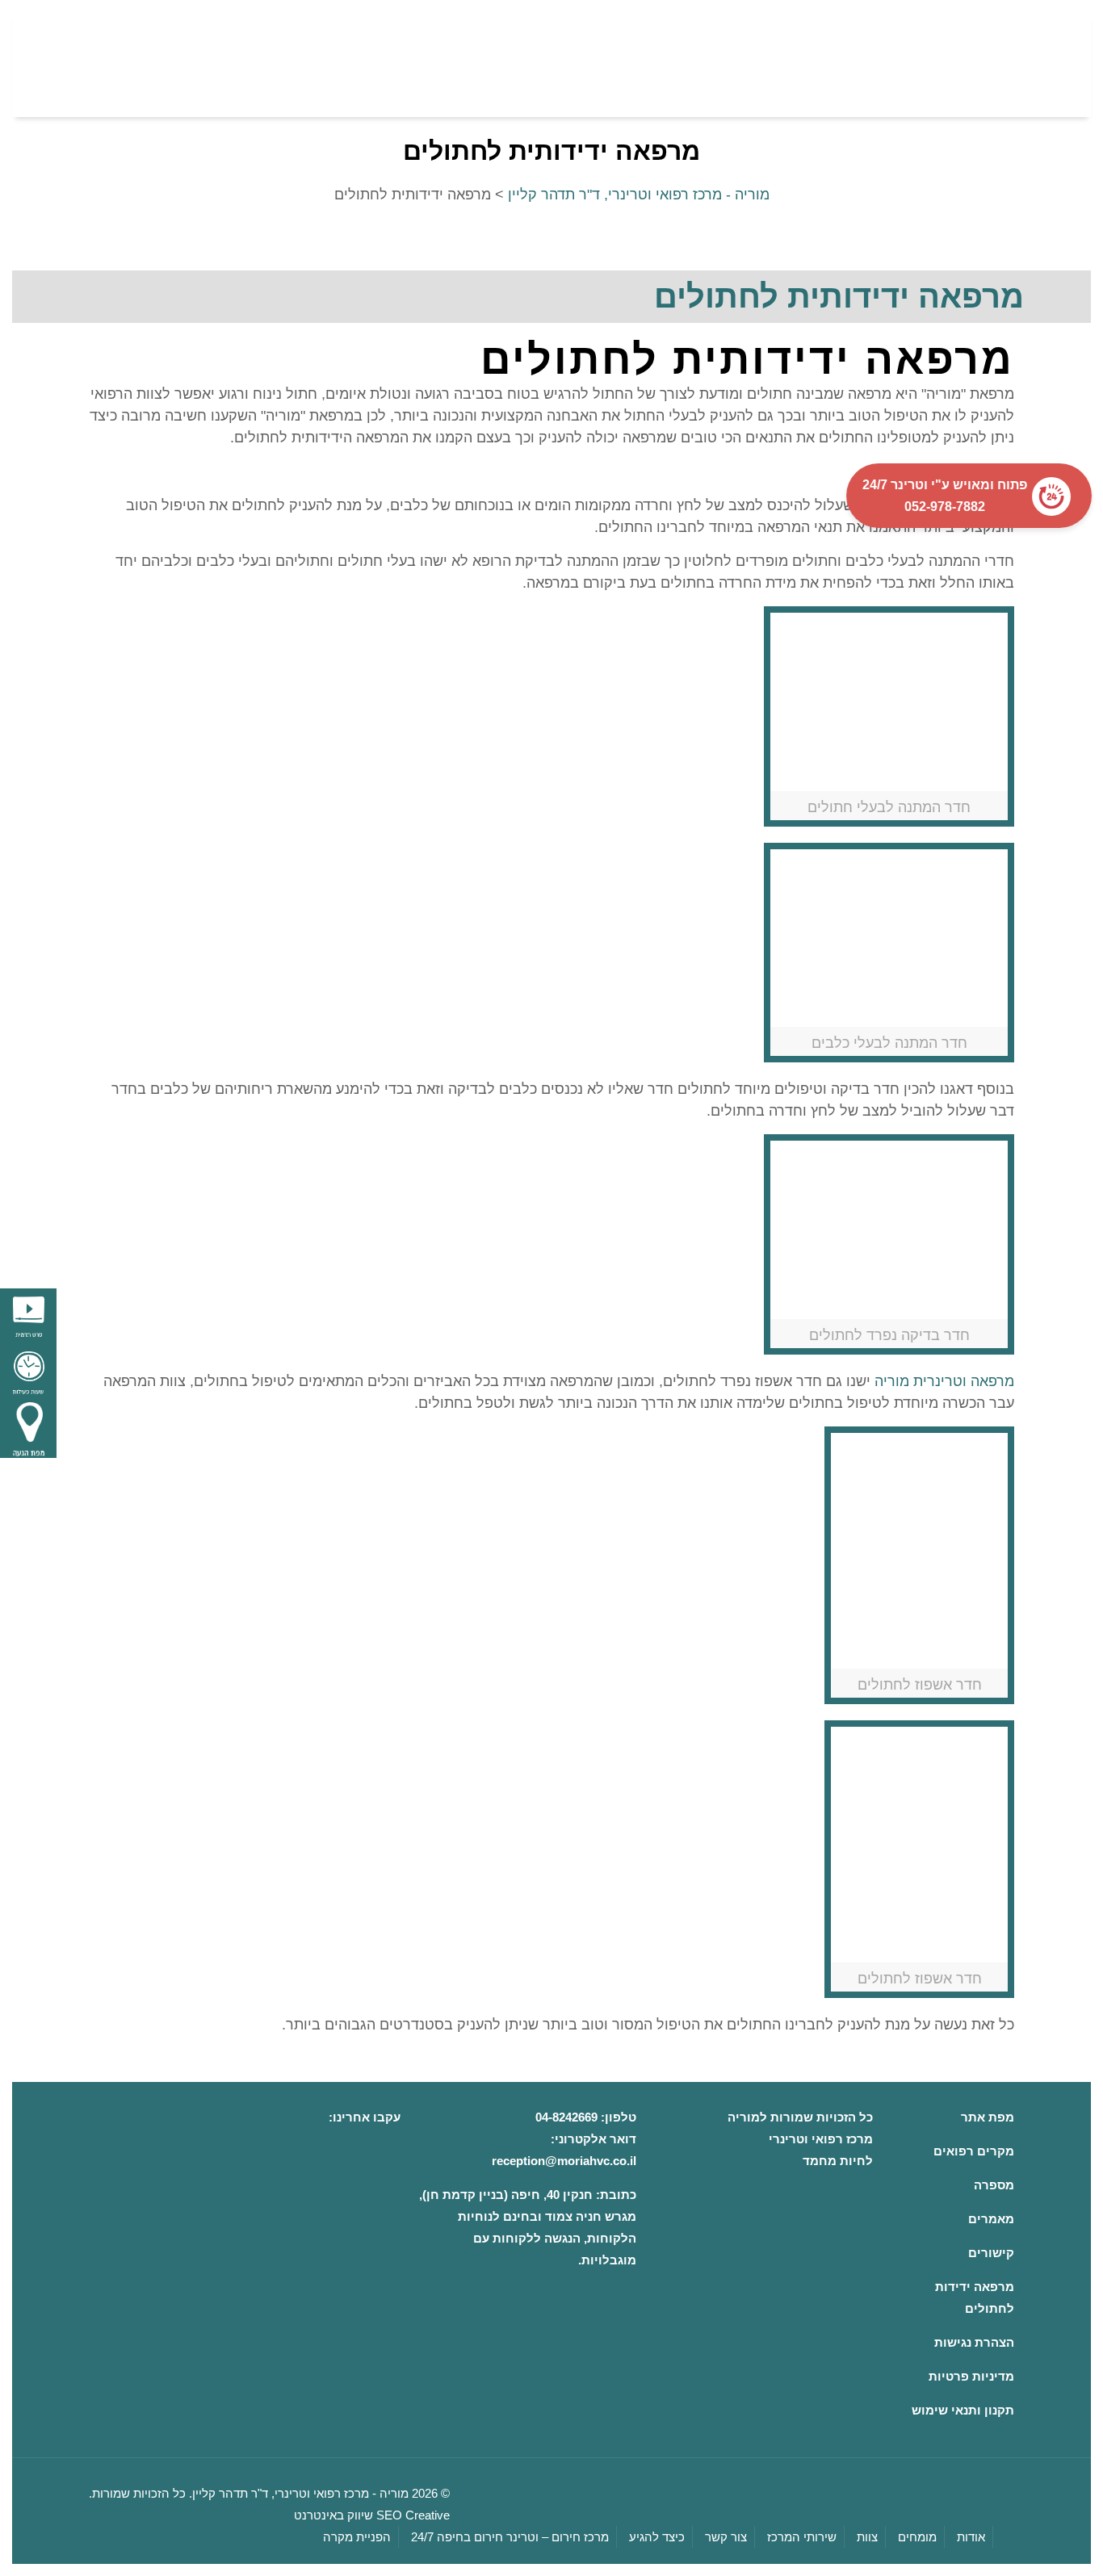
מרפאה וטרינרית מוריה (944, 1381)
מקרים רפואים (974, 2151)
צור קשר (726, 2537)
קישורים (991, 2253)
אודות (971, 2537)
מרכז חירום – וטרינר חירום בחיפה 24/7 (510, 2537)
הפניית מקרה (357, 2537)
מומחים (917, 2537)
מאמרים (991, 2219)
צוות (867, 2537)
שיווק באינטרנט (333, 2515)
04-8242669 (566, 2117)
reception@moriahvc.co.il (564, 2161)
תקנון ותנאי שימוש (963, 2410)
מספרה (994, 2185)
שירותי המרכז (802, 2537)
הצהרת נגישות (974, 2342)
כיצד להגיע (657, 2537)
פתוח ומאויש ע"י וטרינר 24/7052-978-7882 (940, 496)
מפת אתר (988, 2117)
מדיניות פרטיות (971, 2376)
